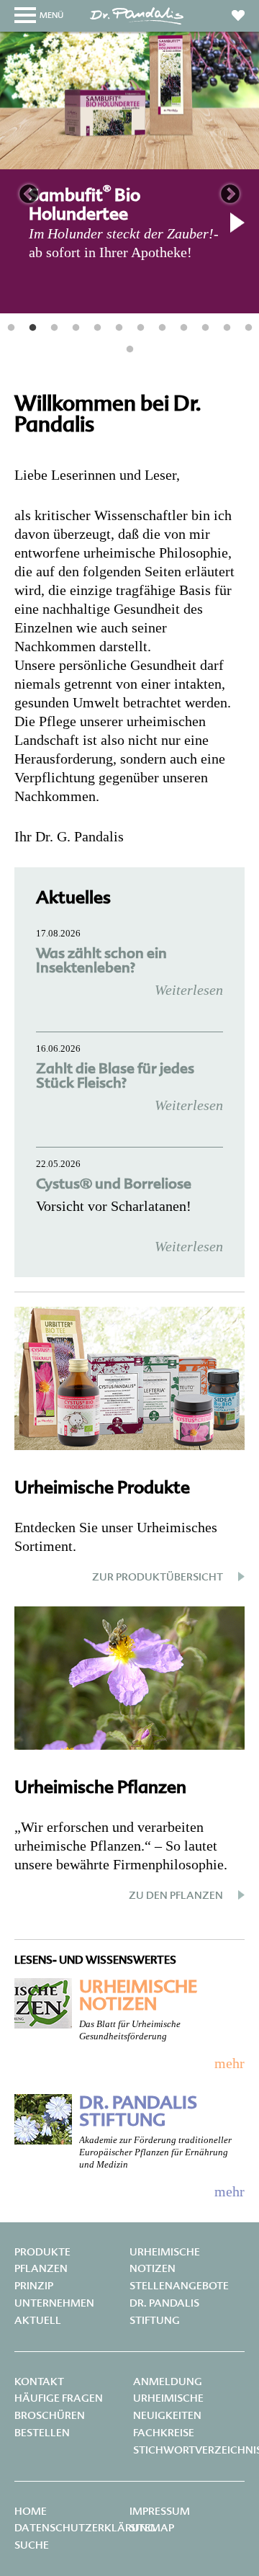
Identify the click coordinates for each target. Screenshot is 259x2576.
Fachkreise (164, 2433)
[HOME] (137, 23)
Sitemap (152, 2528)
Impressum (160, 2511)
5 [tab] (97, 328)
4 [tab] (76, 328)
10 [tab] (205, 328)
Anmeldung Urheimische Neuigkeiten (168, 2399)
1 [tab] (11, 328)
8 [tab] (162, 328)
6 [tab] (119, 328)
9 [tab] (183, 328)
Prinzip (34, 2286)
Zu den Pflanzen (176, 1895)
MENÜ (51, 15)
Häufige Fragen (59, 2398)
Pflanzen (41, 2268)
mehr (230, 2063)
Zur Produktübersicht (158, 1577)
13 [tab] (129, 349)
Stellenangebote (179, 2286)
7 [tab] (140, 328)
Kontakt (39, 2382)
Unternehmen (54, 2303)
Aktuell (38, 2320)
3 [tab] (54, 328)
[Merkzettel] (238, 13)
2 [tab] (32, 328)
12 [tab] (248, 328)
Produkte (42, 2252)
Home (31, 2511)
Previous (29, 194)
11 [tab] (227, 328)
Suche (32, 2545)
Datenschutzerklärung (85, 2528)
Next (230, 194)
